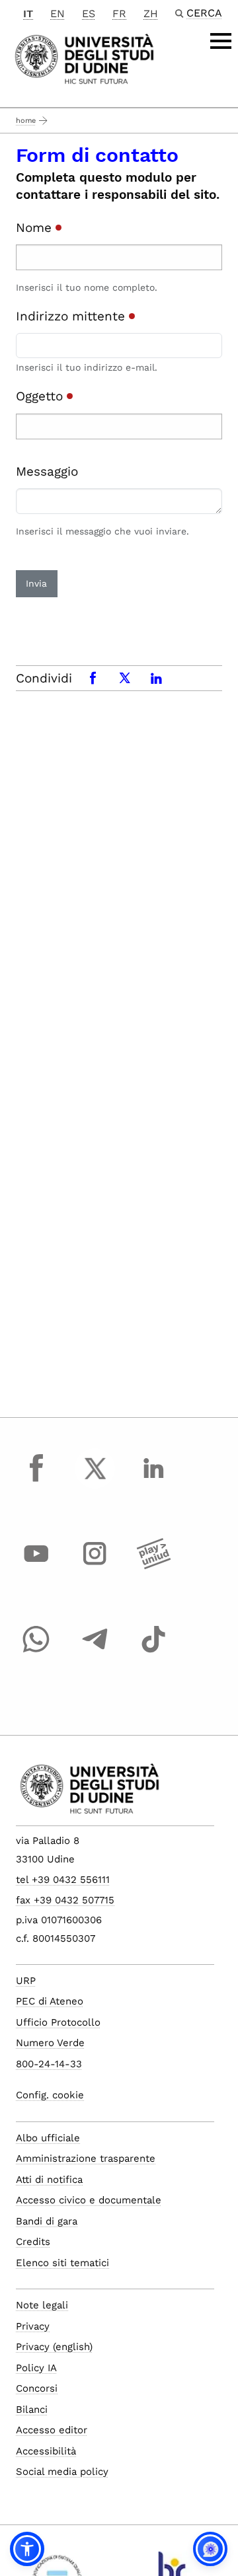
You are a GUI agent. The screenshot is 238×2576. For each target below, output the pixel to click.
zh (151, 14)
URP (26, 1981)
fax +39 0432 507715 (65, 1900)
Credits (33, 2242)
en (58, 14)
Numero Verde (50, 2043)
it (28, 14)
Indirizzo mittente (72, 316)
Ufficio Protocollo (58, 2022)
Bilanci (32, 2410)
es (89, 14)
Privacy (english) (54, 2347)
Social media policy (62, 2472)
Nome (36, 228)
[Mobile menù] (221, 41)
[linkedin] (153, 1481)
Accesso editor (52, 2430)
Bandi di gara (47, 2221)
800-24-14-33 (49, 2064)
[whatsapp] (36, 1652)
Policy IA (36, 2368)
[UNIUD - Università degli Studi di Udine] (84, 58)
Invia (36, 583)
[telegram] (95, 1652)
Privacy (33, 2326)
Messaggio (47, 471)
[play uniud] (153, 1566)
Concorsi (37, 2388)
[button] (27, 2549)
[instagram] (95, 1566)
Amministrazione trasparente (86, 2158)
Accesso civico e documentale (89, 2200)
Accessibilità (46, 2451)
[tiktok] (153, 1652)
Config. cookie (50, 2095)
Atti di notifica (49, 2180)
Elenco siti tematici (62, 2263)
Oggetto (41, 396)
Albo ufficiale (48, 2138)
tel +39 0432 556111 (63, 1880)
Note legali (42, 2305)
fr (119, 14)
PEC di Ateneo (50, 2001)
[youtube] (36, 1566)
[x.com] (95, 1481)
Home (26, 121)
